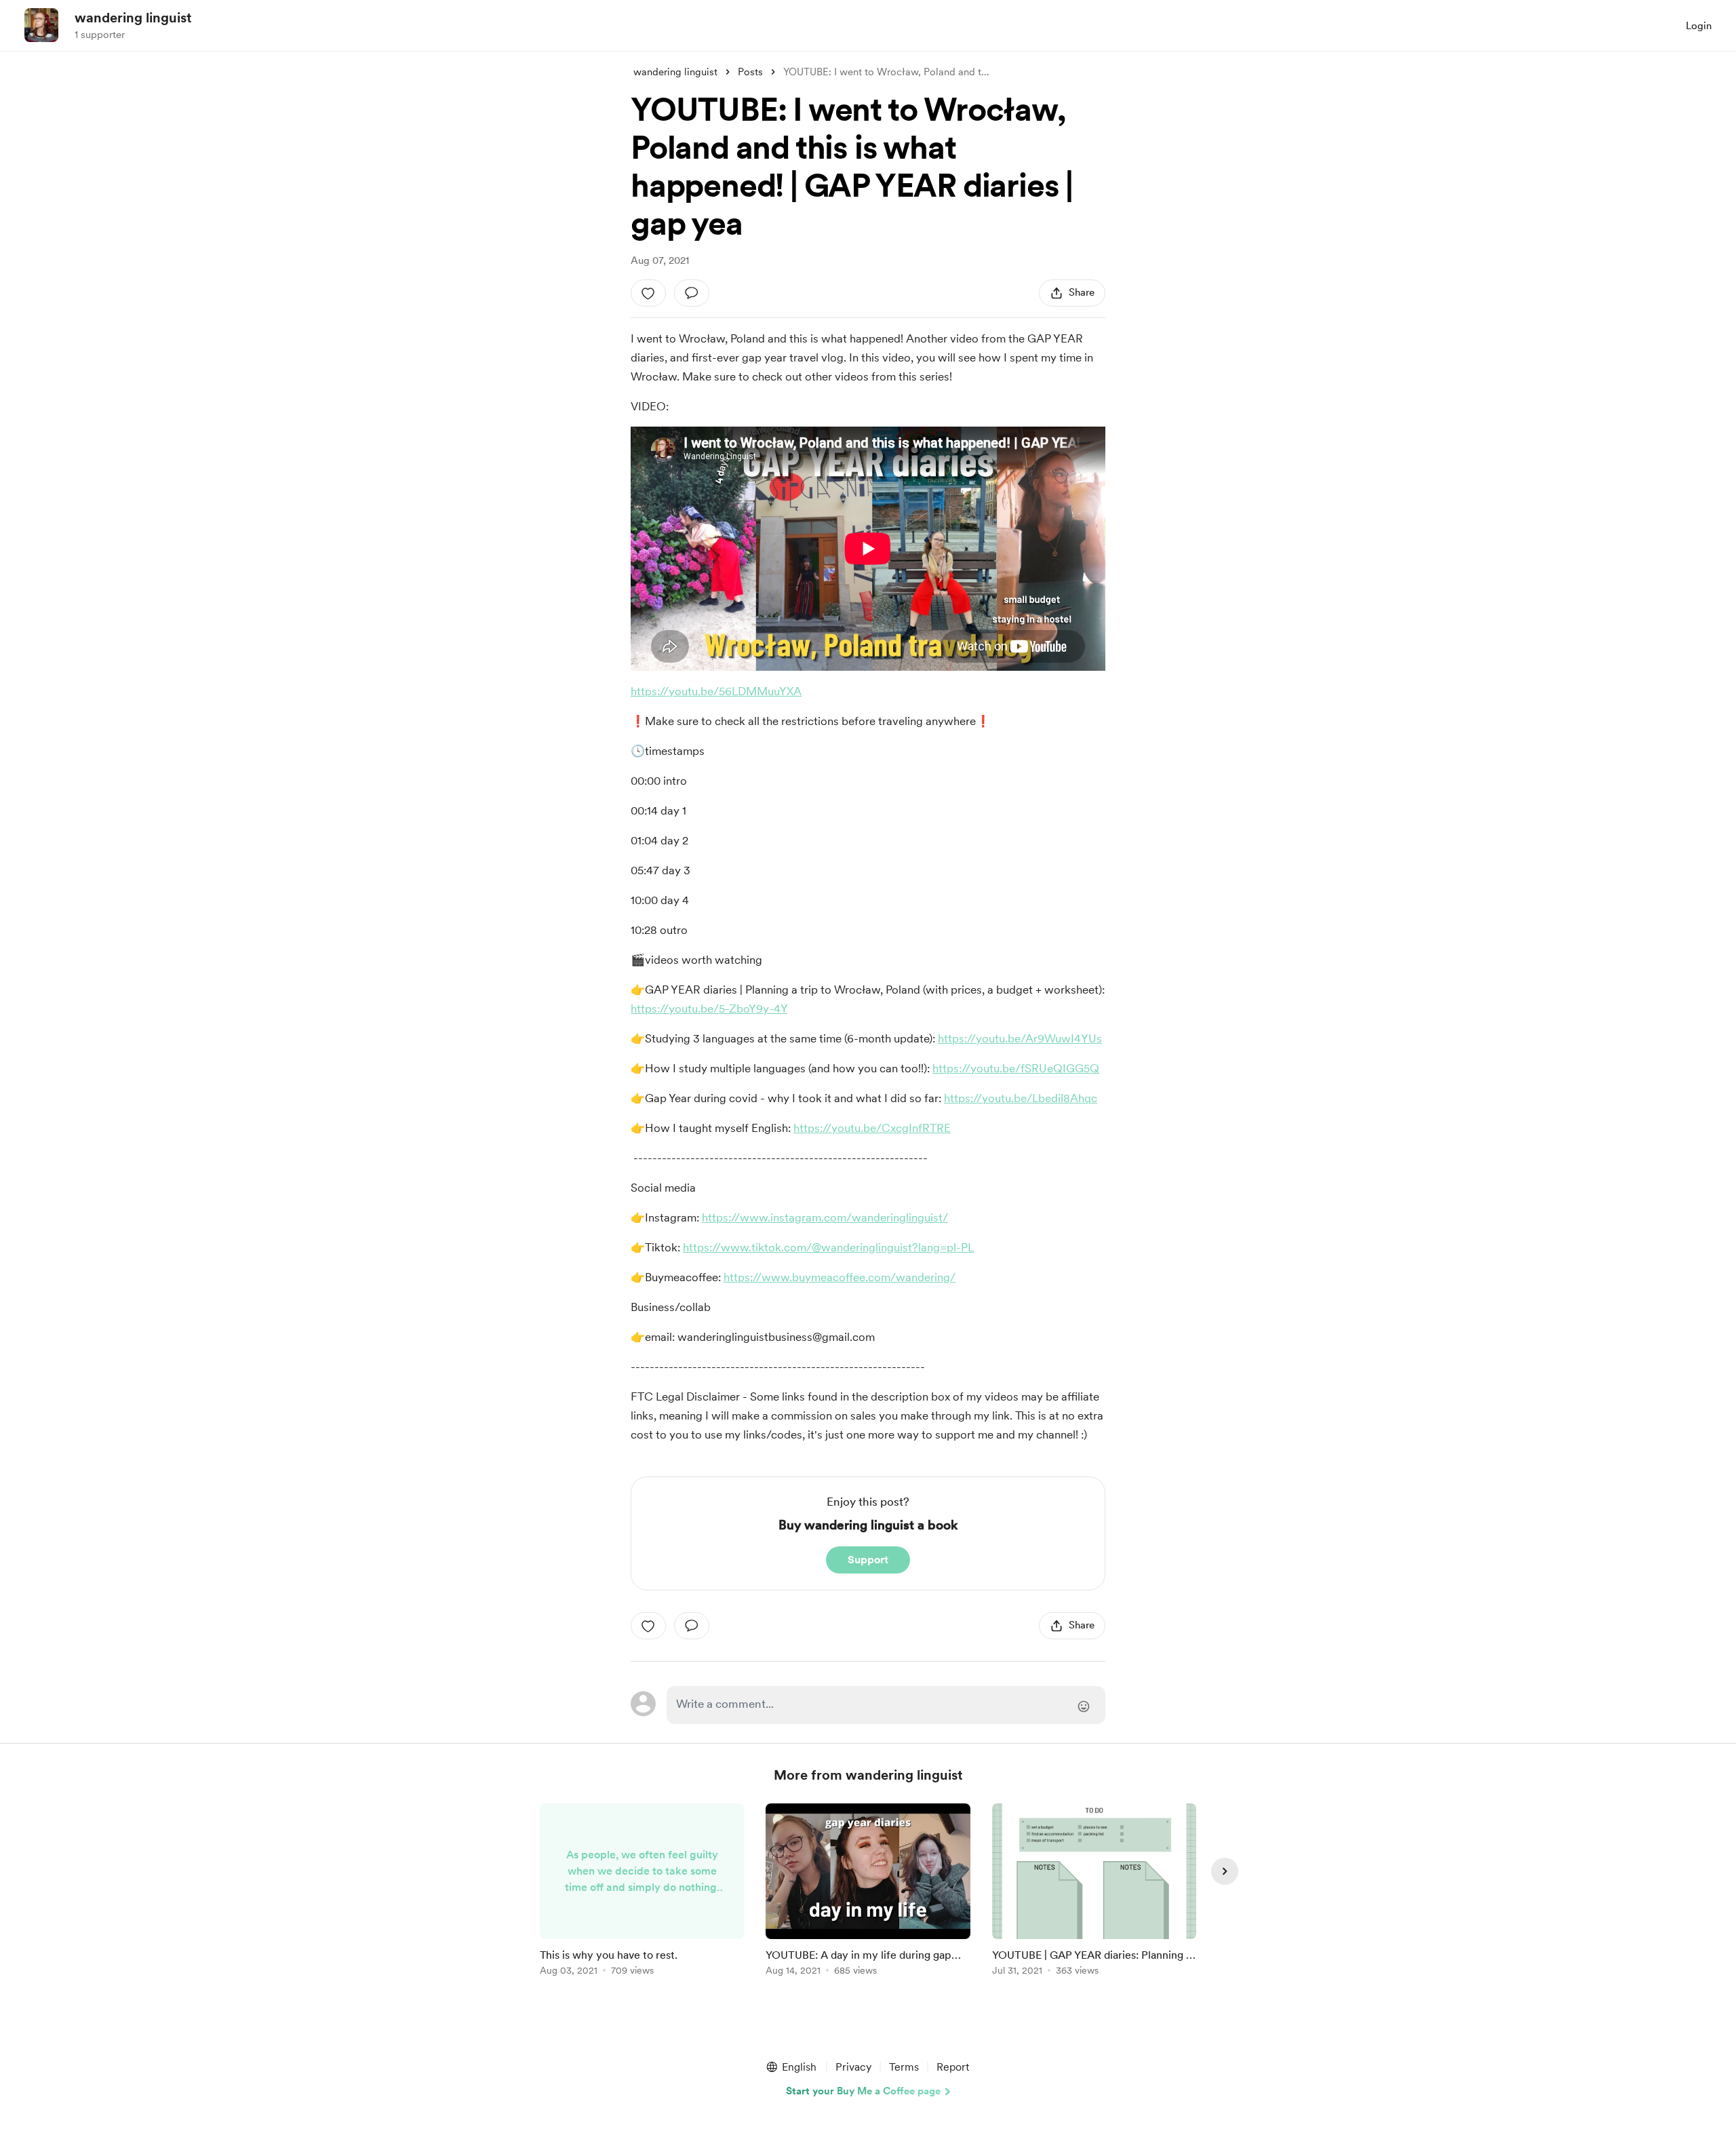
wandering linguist (133, 18)
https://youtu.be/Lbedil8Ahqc (1021, 1098)
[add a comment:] (692, 293)
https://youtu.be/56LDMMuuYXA (716, 691)
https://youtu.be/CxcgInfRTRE (872, 1128)
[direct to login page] (886, 1705)
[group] (642, 1892)
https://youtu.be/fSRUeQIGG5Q (1016, 1068)
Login (1699, 26)
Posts (750, 72)
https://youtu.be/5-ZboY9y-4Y (709, 1009)
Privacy (853, 2067)
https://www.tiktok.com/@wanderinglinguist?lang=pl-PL (828, 1247)
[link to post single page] (642, 1892)
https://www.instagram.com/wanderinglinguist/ (825, 1217)
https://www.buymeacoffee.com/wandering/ (840, 1277)
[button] (791, 2067)
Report (953, 2067)
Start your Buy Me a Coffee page (863, 2091)
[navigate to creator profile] (41, 25)
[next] (1225, 1871)
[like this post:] (648, 293)
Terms (904, 2067)
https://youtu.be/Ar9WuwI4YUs (1020, 1038)
